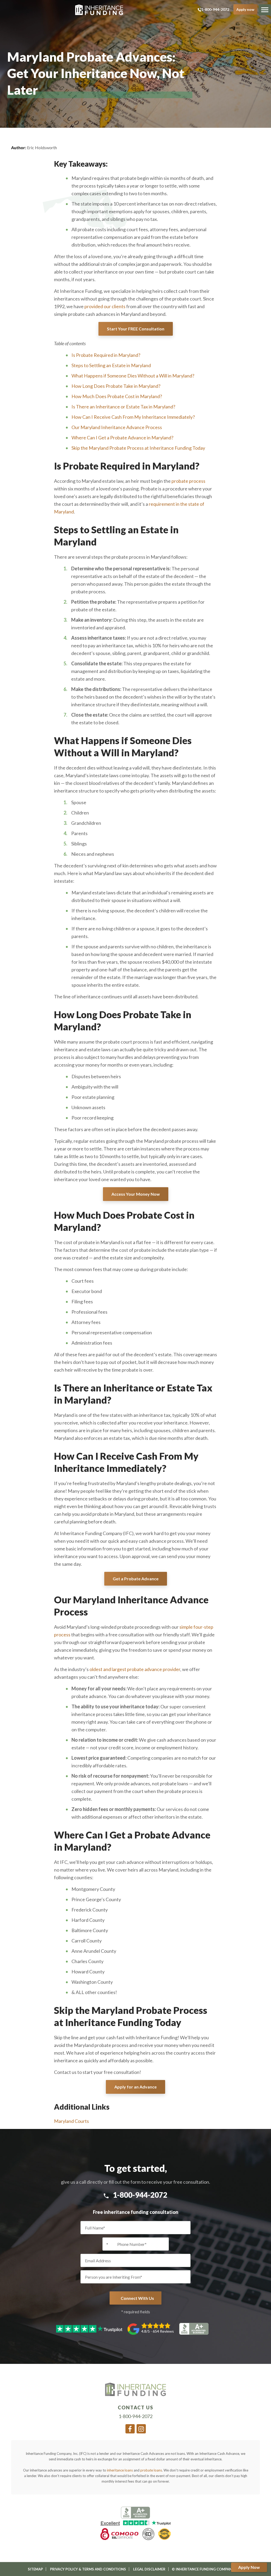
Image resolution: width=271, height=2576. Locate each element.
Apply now (245, 9)
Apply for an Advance (135, 2087)
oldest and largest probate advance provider (135, 1669)
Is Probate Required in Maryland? (106, 355)
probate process (188, 481)
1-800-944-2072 (215, 9)
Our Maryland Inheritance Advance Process (117, 427)
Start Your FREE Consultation (136, 329)
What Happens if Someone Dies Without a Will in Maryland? (133, 376)
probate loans (151, 2470)
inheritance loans (120, 2470)
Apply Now (249, 2567)
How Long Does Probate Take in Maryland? (116, 386)
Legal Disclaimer (149, 2569)
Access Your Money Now (136, 1194)
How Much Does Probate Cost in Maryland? (117, 396)
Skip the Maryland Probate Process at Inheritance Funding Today (138, 448)
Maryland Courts (71, 2121)
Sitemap (35, 2569)
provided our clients (105, 306)
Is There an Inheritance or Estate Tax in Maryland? (123, 407)
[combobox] (109, 2244)
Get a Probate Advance (136, 1579)
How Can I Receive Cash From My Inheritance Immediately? (133, 417)
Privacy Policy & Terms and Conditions (88, 2569)
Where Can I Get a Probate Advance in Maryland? (122, 438)
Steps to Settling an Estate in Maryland (111, 365)
